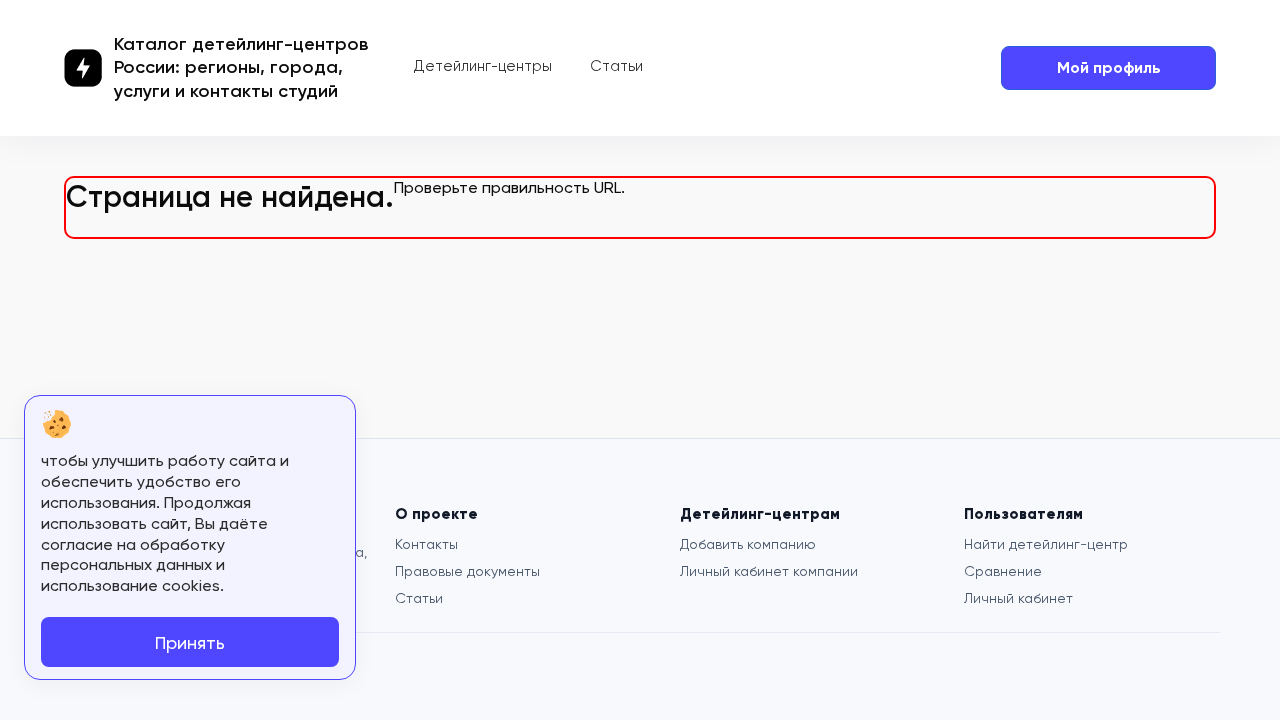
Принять (190, 642)
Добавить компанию (748, 544)
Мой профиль (1109, 67)
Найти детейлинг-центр (1046, 544)
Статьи (616, 66)
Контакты (426, 544)
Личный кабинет (1018, 598)
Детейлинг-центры (483, 66)
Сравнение (1003, 571)
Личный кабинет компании (769, 571)
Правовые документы (467, 571)
